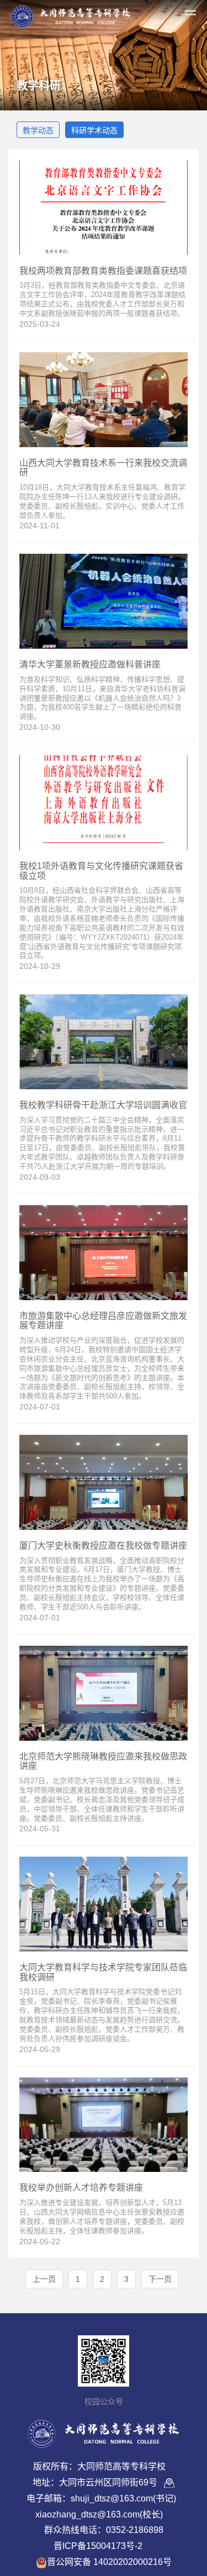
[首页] (71, 14)
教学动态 (38, 130)
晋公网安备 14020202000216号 (109, 2562)
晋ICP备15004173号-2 (98, 2546)
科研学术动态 (94, 130)
